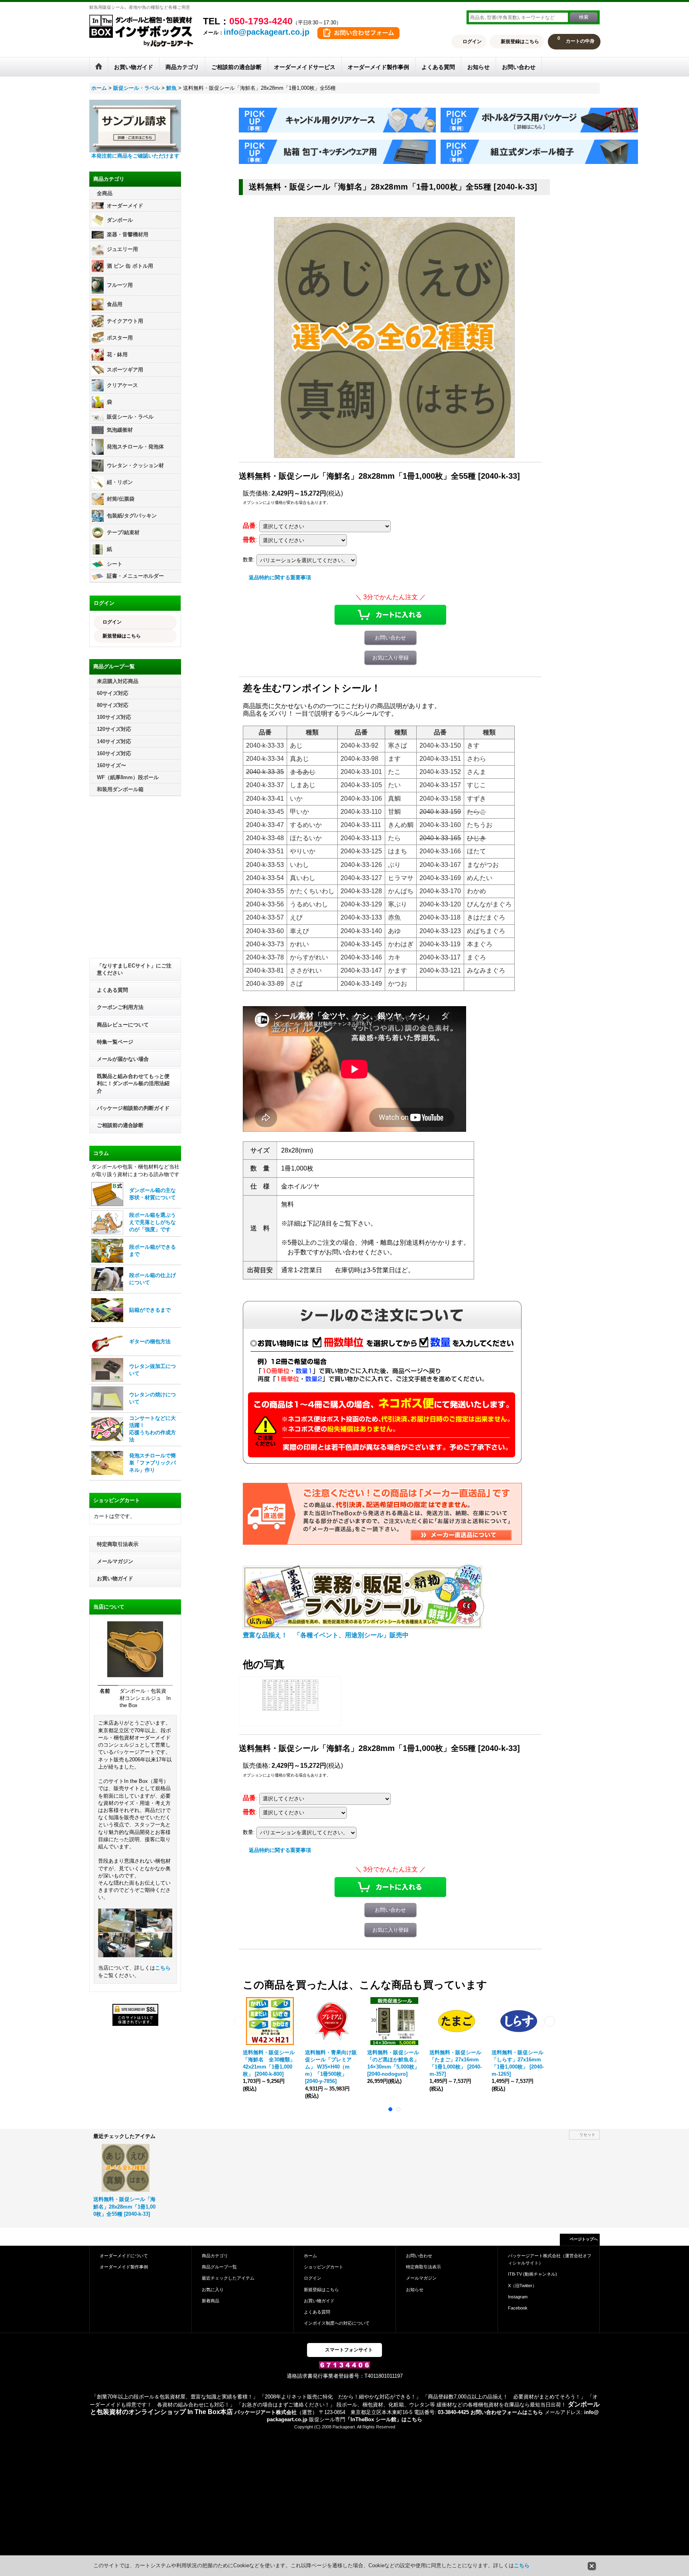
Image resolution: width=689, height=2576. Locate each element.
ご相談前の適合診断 (120, 1125)
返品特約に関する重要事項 (280, 577)
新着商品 (211, 2301)
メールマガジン (115, 1561)
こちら (163, 1968)
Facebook (518, 2308)
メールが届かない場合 (123, 1059)
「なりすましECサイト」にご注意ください (134, 969)
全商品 (105, 193)
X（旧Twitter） (522, 2286)
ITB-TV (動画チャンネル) (532, 2274)
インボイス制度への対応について (337, 2323)
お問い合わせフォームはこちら (507, 2412)
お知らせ (415, 2290)
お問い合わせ (390, 638)
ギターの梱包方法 (150, 1341)
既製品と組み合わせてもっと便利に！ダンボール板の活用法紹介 (133, 1083)
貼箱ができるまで (150, 1310)
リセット (587, 2135)
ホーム (310, 2256)
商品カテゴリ (215, 2256)
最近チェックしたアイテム (228, 2278)
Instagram (518, 2297)
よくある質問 (112, 990)
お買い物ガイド (115, 1578)
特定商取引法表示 (118, 1544)
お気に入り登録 (391, 658)
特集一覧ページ (115, 1042)
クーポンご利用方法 (120, 1007)
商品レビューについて (123, 1025)
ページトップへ (584, 2239)
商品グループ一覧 (219, 2267)
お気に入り (213, 2290)
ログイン (472, 41)
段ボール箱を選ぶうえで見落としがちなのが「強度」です (153, 1222)
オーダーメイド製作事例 (124, 2267)
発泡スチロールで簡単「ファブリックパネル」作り (153, 1463)
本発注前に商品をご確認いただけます (135, 156)
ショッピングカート (324, 2267)
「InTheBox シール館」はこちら (384, 2419)
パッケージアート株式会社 (266, 2412)
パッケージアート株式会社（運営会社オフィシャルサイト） (550, 2259)
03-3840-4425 (453, 2412)
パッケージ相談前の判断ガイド (133, 1108)
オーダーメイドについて (124, 2256)
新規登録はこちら (520, 41)
